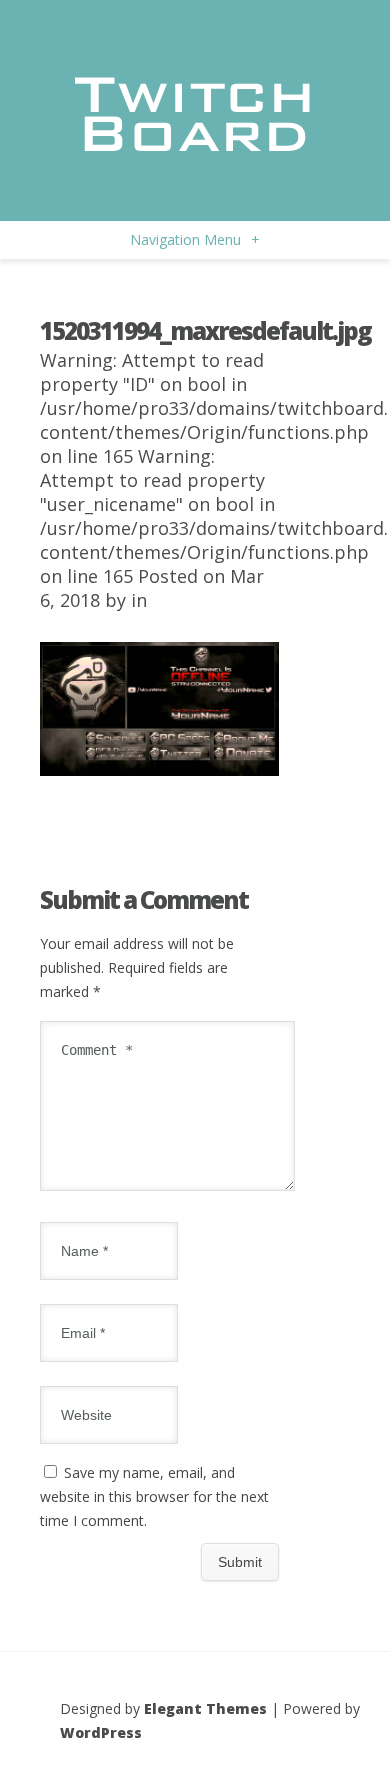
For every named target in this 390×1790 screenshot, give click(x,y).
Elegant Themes (205, 1708)
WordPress (101, 1732)
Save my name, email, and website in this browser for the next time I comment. (154, 1496)
